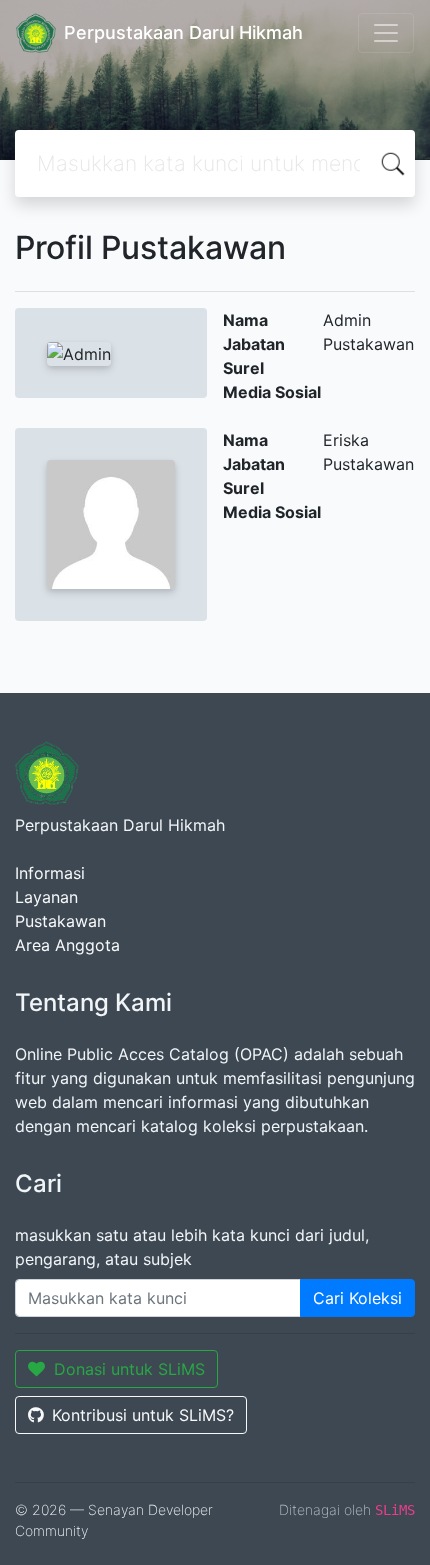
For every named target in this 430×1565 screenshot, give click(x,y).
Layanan (46, 897)
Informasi (50, 873)
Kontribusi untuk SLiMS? (143, 1415)
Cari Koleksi (357, 1298)
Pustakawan (60, 921)
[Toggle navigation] (386, 33)
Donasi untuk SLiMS (129, 1369)
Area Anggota (67, 945)
